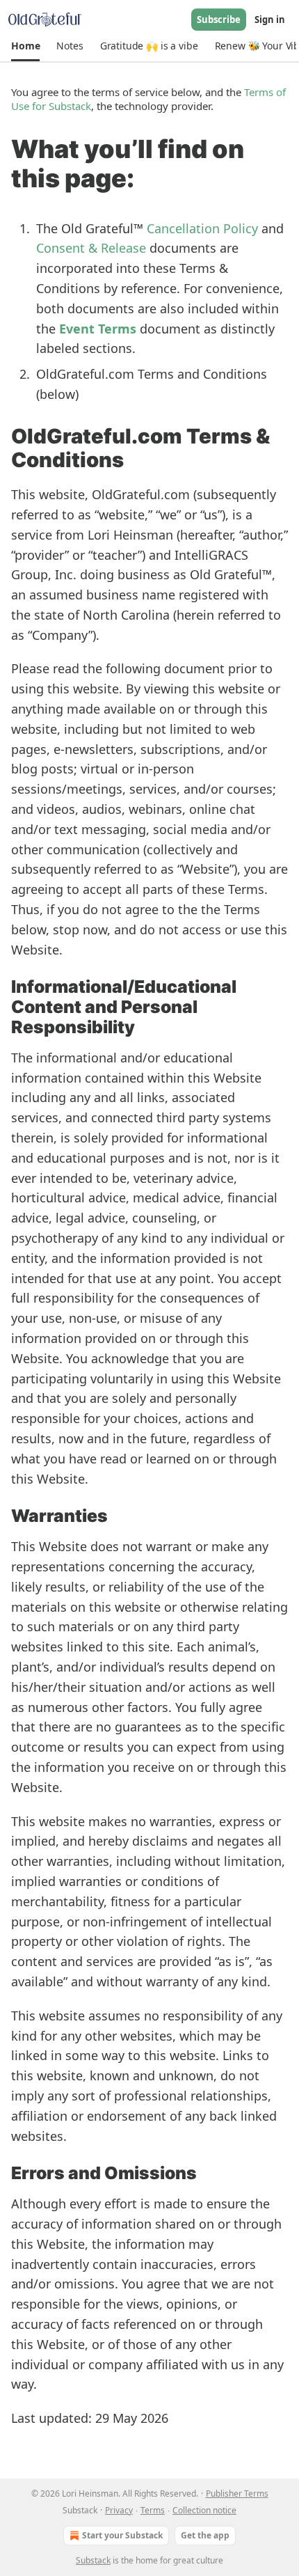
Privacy (119, 2510)
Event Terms (98, 329)
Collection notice (204, 2510)
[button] (25, 46)
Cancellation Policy (202, 228)
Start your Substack (122, 2535)
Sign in (270, 19)
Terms (153, 2510)
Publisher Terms (237, 2493)
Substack (93, 2560)
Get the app (205, 2535)
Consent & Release (91, 248)
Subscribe (219, 19)
